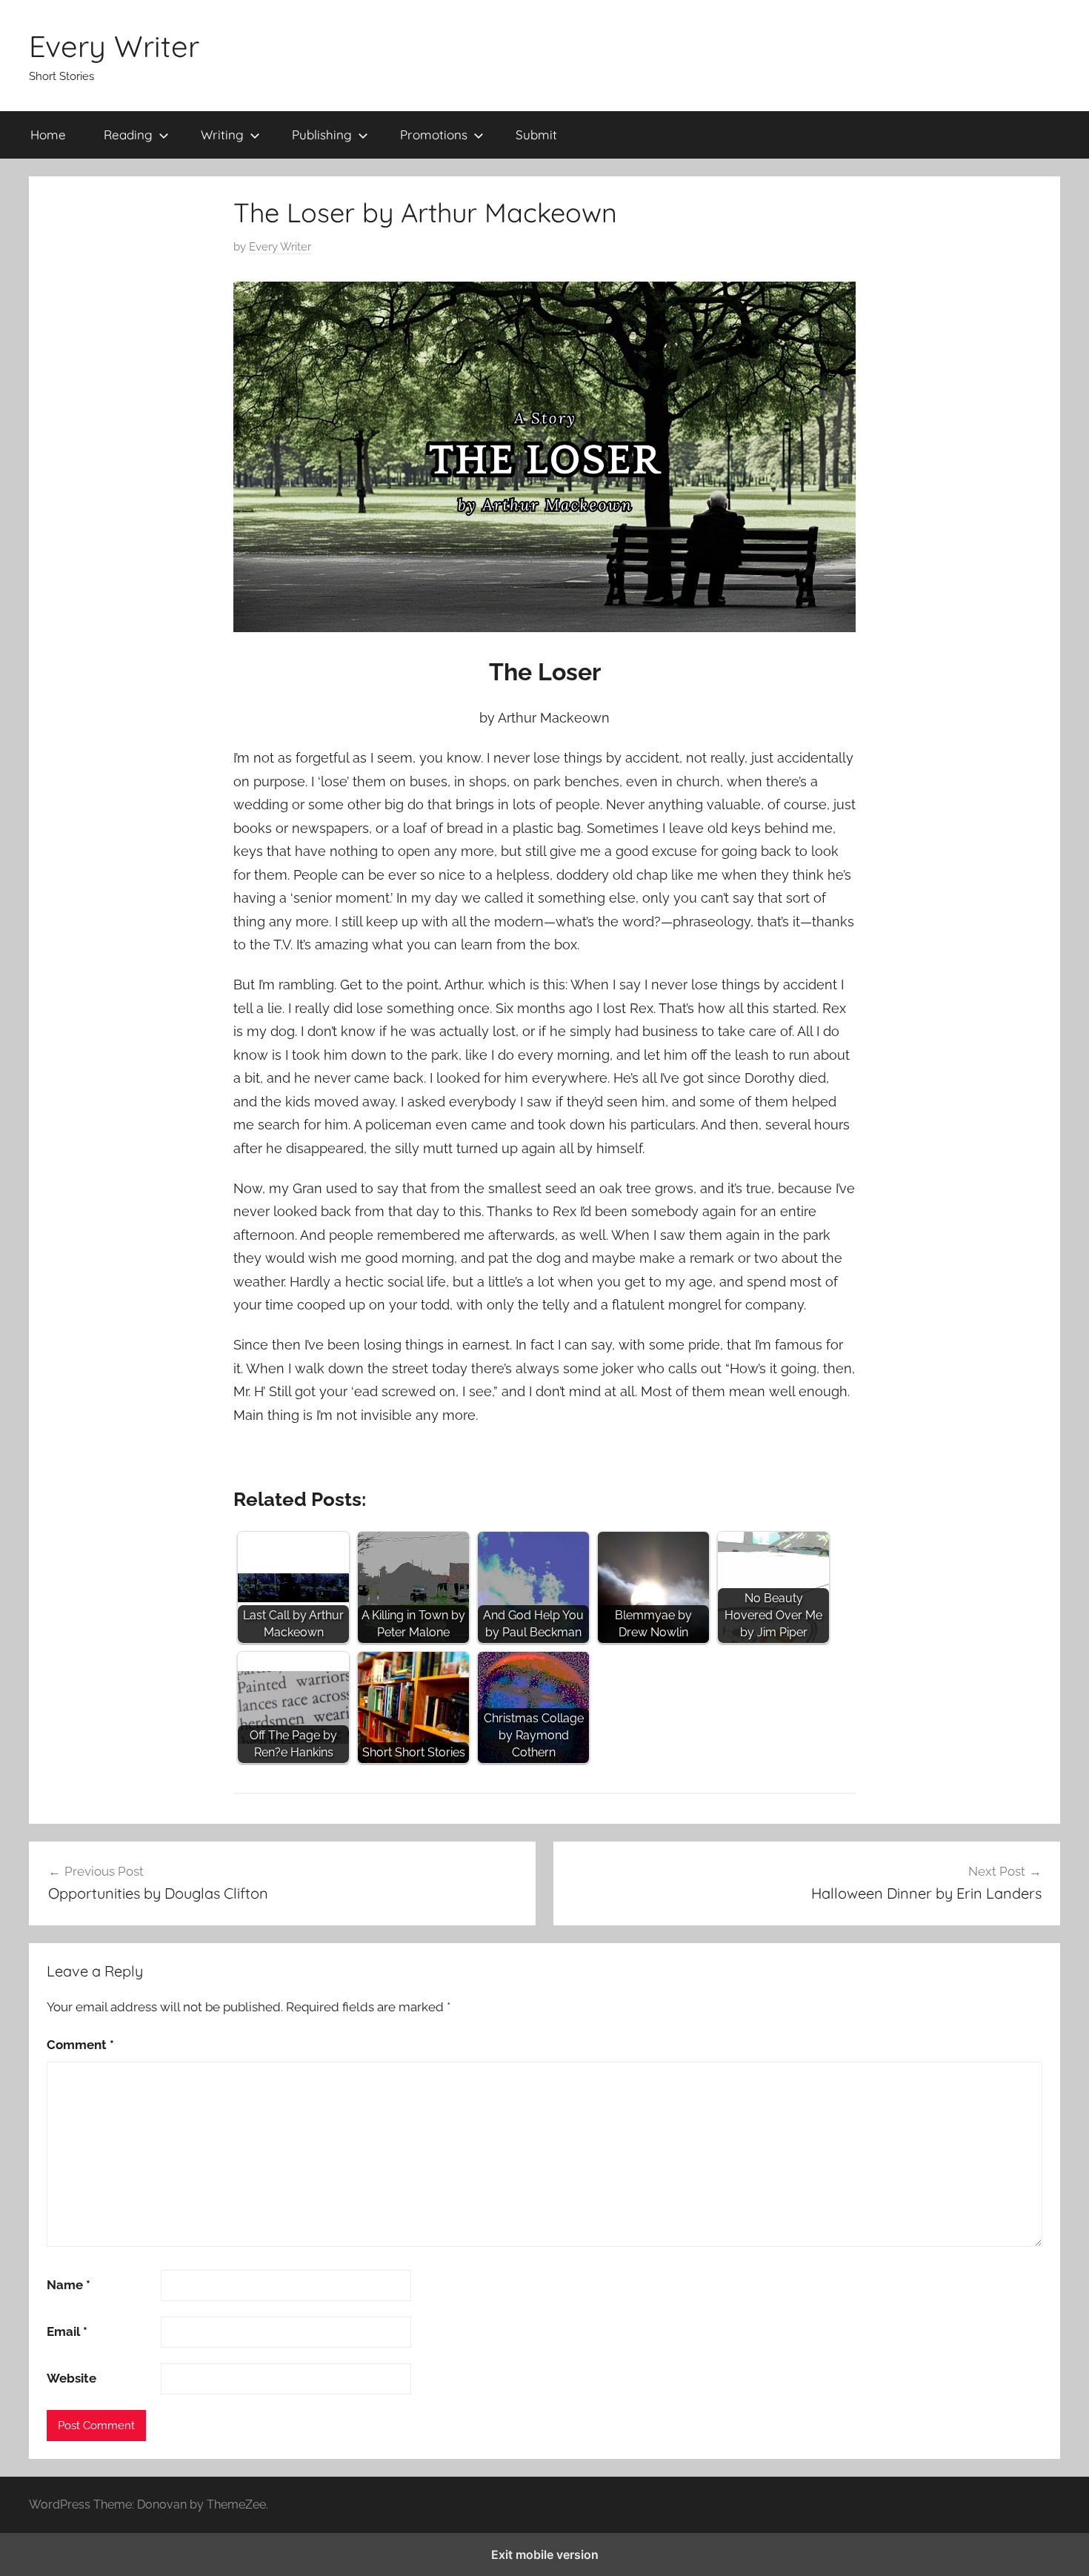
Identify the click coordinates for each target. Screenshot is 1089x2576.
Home (48, 135)
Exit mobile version (545, 2555)
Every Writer (114, 46)
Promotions (434, 135)
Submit (536, 135)
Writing (222, 135)
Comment (80, 2045)
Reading (128, 135)
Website (71, 2378)
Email (67, 2331)
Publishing (322, 135)
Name (69, 2285)
